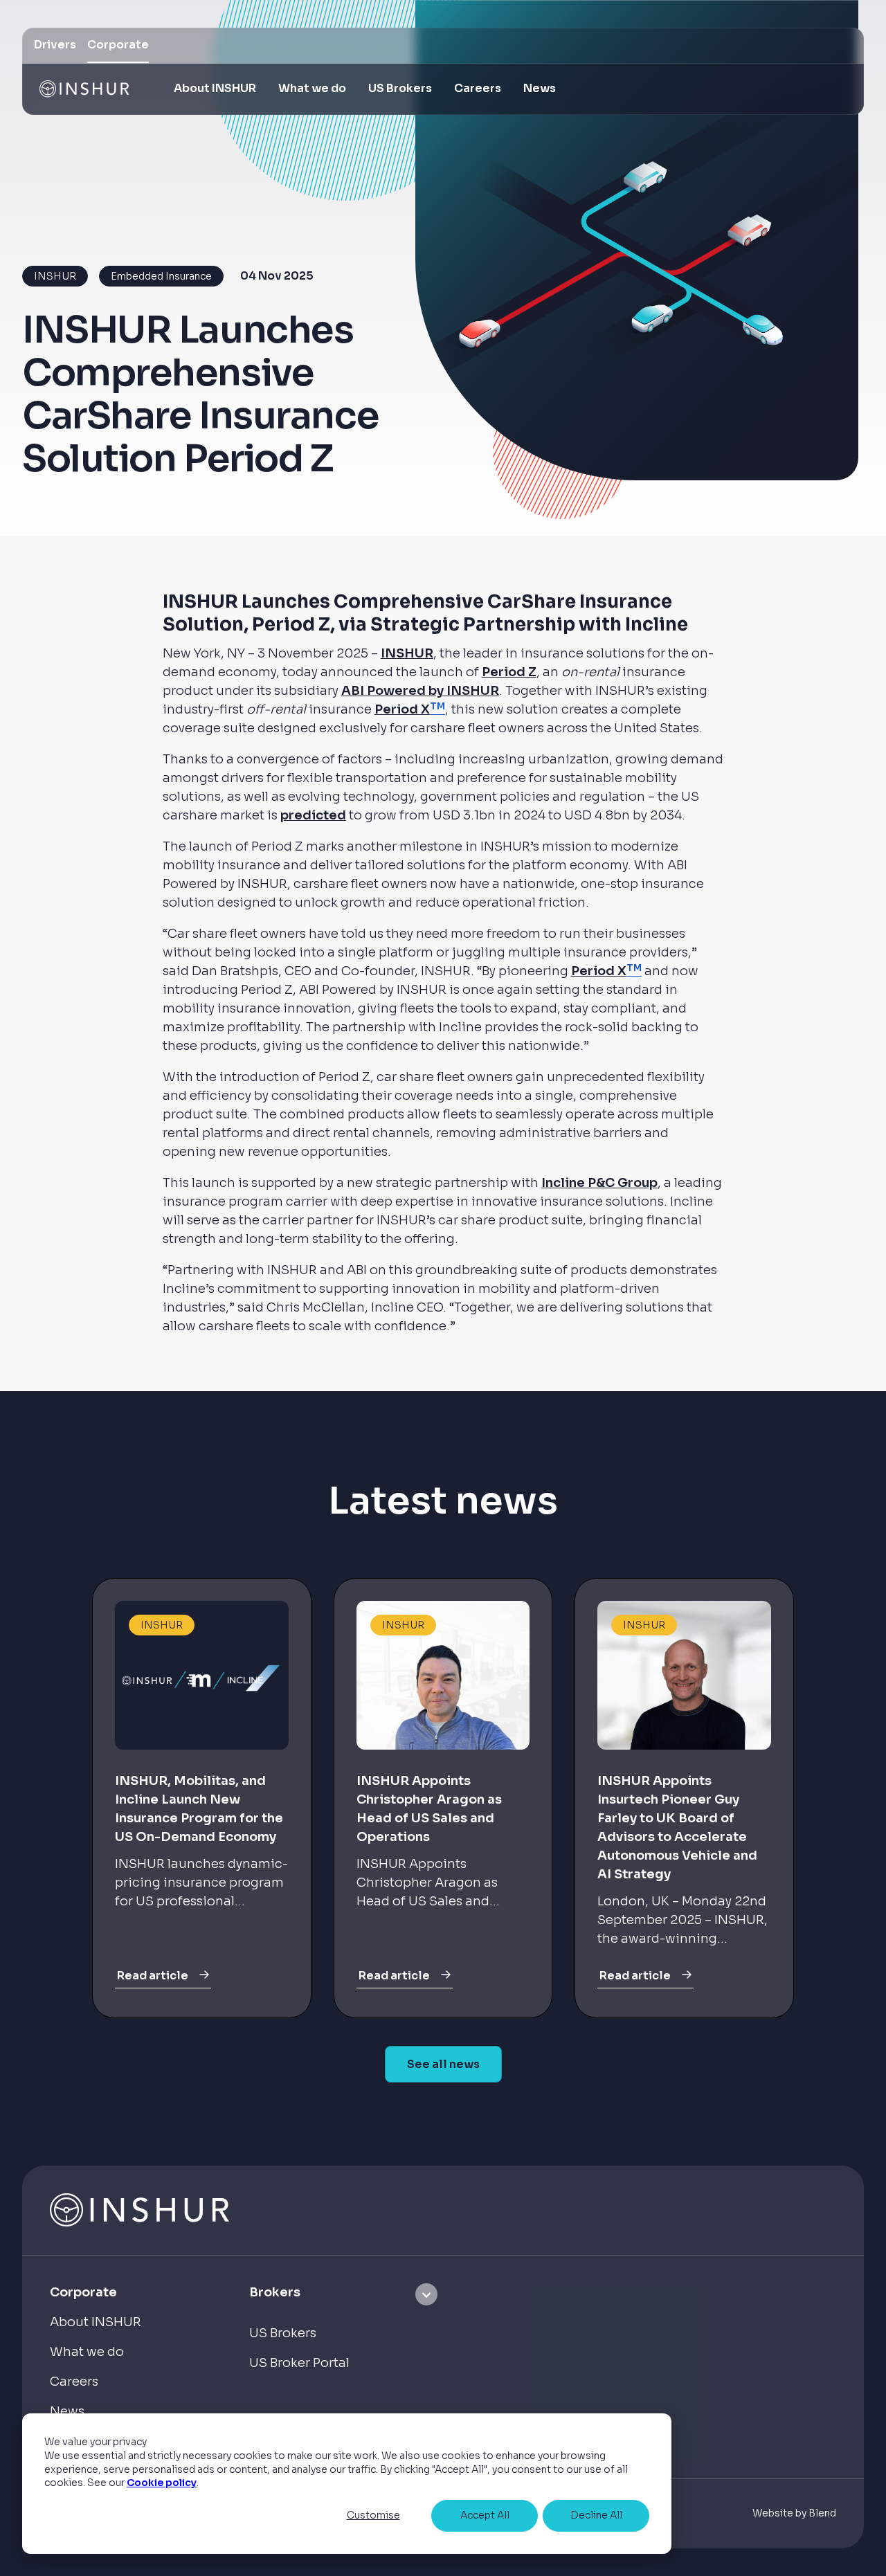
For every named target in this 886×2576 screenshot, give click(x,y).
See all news (443, 2064)
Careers (478, 88)
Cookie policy (162, 2483)
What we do (87, 2352)
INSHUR (55, 276)
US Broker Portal (299, 2363)
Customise (373, 2515)
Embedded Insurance (161, 276)
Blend (822, 2513)
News (540, 88)
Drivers (55, 45)
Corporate (118, 45)
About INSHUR (215, 88)
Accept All (485, 2515)
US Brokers (400, 88)
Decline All (596, 2515)
